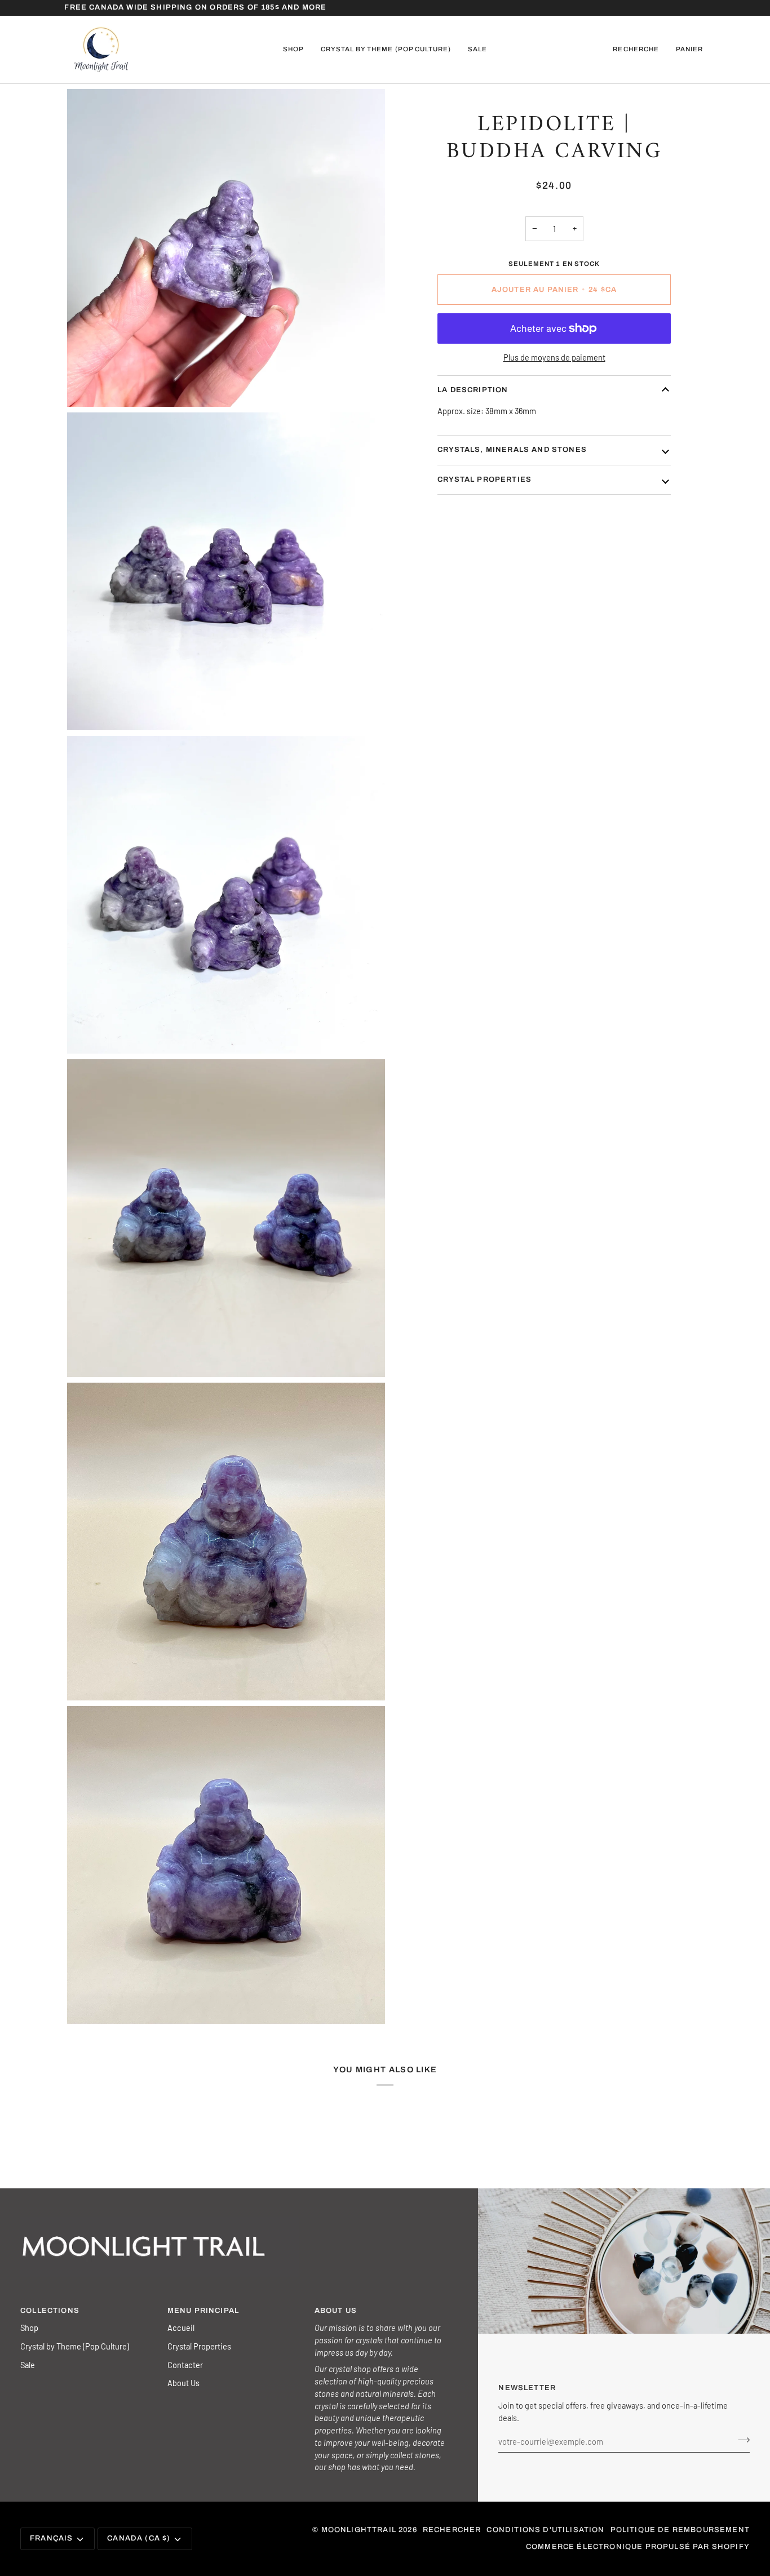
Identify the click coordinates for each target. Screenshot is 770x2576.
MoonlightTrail (359, 2530)
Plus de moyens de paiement (554, 357)
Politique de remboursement (680, 2530)
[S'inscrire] (740, 2440)
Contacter (185, 2365)
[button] (293, 50)
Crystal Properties (199, 2346)
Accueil (181, 2328)
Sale (28, 2365)
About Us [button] (336, 2311)
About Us (183, 2383)
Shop (29, 2328)
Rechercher (452, 2530)
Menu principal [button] (203, 2311)
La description (473, 390)
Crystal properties (484, 479)
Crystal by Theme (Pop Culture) (75, 2346)
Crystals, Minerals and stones (512, 450)
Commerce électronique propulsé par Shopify (638, 2547)
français (51, 2538)
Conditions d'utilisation (545, 2530)
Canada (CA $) (139, 2538)
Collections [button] (50, 2311)
